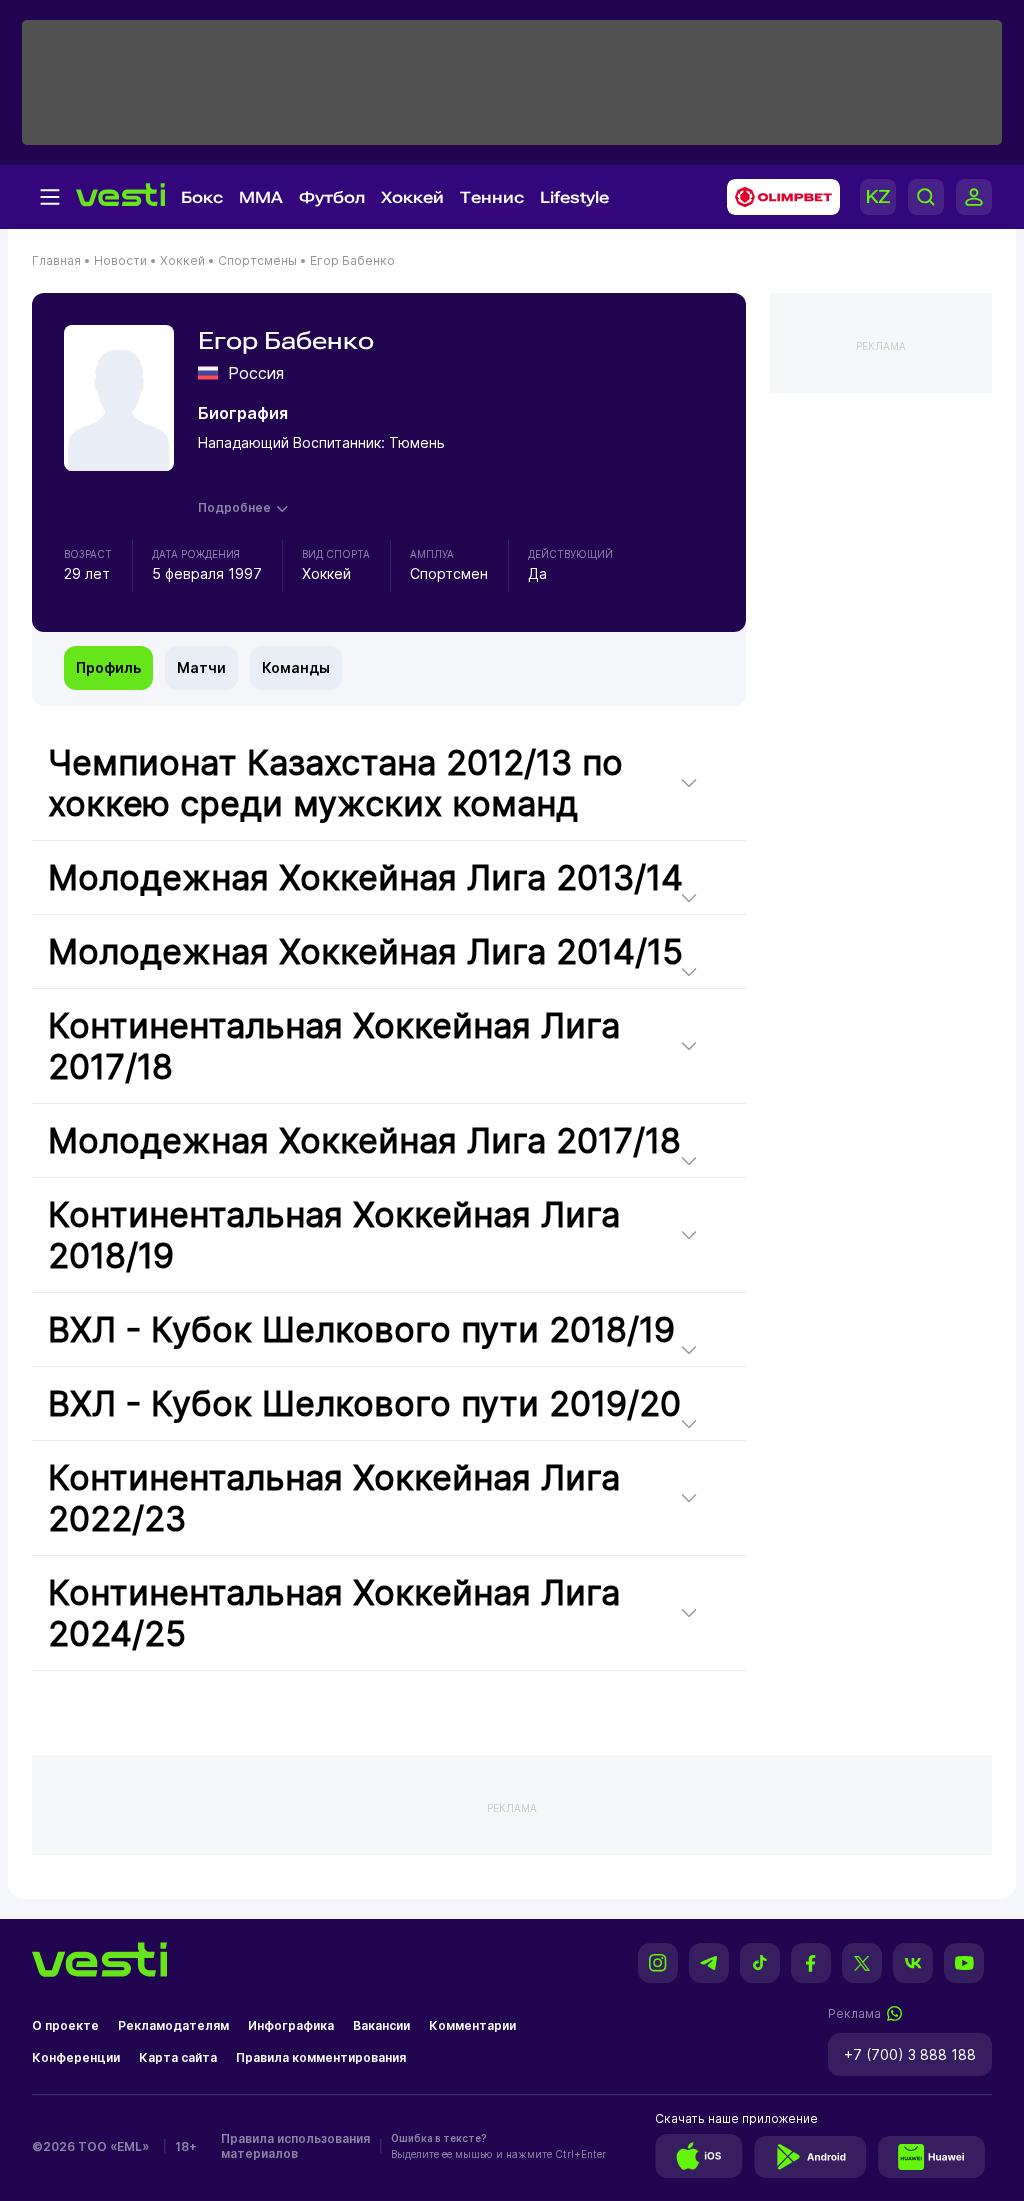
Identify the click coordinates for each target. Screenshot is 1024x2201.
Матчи (201, 667)
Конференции (76, 2057)
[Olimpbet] (777, 197)
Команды (296, 667)
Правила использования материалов (295, 2146)
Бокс (202, 197)
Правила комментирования (321, 2057)
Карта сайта (178, 2057)
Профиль (108, 667)
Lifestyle (574, 197)
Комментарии (472, 2025)
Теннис (492, 197)
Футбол (332, 197)
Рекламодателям (173, 2025)
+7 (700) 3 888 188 (910, 2054)
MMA (261, 197)
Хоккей (412, 197)
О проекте (65, 2025)
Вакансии (381, 2025)
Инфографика (291, 2025)
